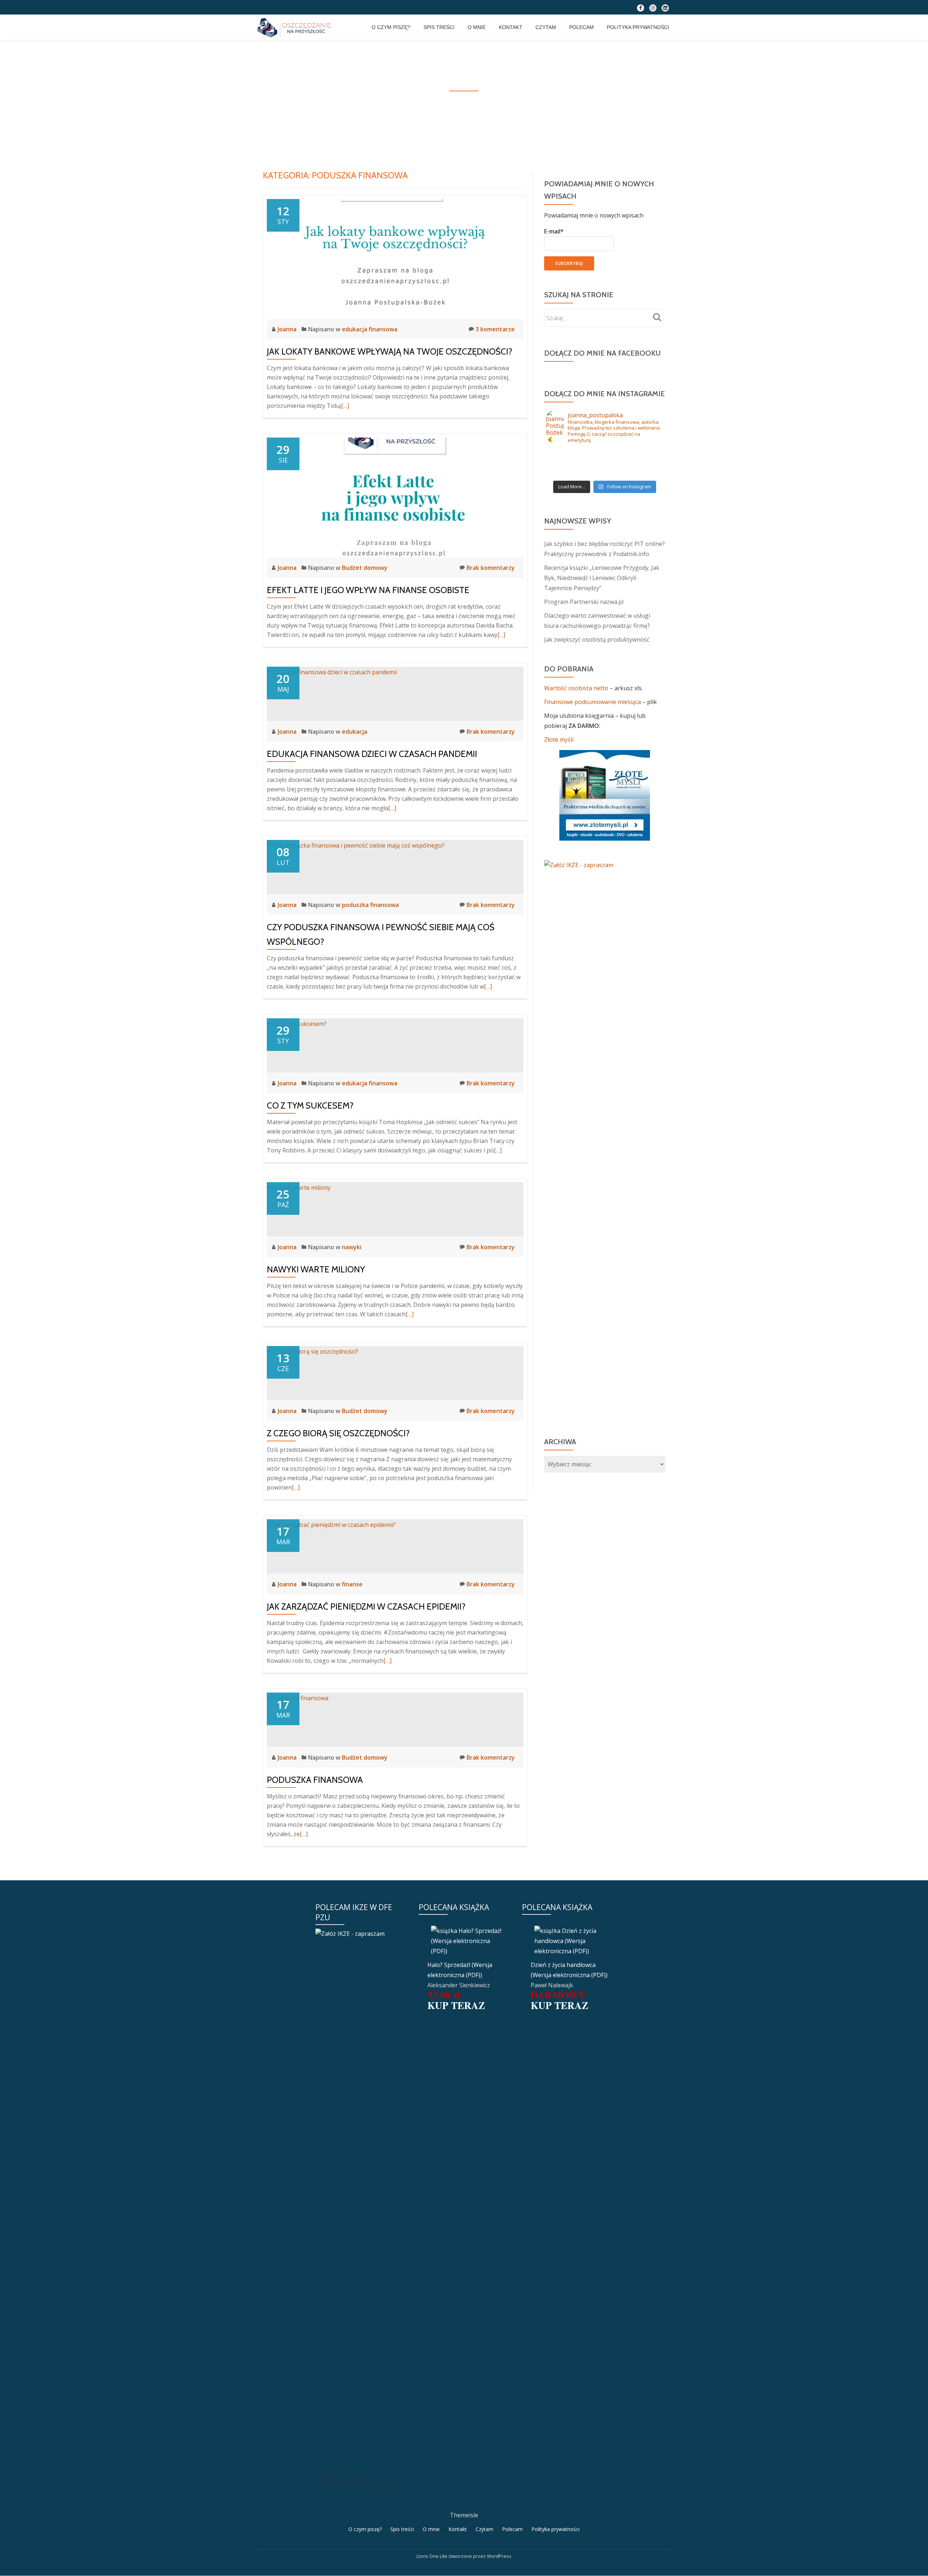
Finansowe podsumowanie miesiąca (593, 702)
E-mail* (554, 231)
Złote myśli (559, 740)
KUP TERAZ (456, 2005)
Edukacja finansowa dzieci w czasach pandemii (372, 754)
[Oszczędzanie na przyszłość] (295, 27)
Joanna (288, 329)
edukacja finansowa (370, 329)
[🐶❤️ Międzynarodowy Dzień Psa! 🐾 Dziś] (644, 454)
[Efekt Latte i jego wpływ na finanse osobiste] (395, 497)
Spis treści (439, 27)
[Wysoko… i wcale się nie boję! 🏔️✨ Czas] (605, 454)
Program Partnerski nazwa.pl (584, 602)
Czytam (546, 27)
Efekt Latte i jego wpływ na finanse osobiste (368, 590)
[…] (345, 406)
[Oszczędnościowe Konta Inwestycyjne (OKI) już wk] (605, 472)
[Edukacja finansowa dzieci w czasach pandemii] (332, 672)
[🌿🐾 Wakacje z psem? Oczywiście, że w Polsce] (565, 472)
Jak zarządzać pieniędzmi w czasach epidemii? (366, 1606)
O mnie (477, 27)
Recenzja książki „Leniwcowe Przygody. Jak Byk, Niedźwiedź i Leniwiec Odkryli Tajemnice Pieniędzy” (602, 578)
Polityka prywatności (638, 27)
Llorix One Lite (432, 2556)
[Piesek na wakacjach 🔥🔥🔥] (644, 463)
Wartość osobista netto (577, 688)
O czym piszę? (391, 27)
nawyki (352, 1247)
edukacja (355, 732)
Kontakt (511, 27)
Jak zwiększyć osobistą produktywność (597, 639)
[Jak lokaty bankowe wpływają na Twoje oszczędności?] (395, 258)
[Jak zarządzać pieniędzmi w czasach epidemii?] (331, 1524)
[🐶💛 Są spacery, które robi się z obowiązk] (644, 472)
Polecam (581, 27)
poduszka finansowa (370, 905)
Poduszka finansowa (315, 1780)
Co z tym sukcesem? (310, 1105)
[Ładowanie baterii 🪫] (565, 463)
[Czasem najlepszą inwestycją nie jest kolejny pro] (565, 454)
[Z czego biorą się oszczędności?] (312, 1351)
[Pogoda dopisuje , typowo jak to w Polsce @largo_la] (605, 463)
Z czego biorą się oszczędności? (338, 1433)
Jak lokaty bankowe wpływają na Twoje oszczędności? (390, 351)
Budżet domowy (365, 568)
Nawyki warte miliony (316, 1269)
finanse (352, 1584)
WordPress (499, 2556)
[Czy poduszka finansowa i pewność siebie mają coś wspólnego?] (356, 845)
